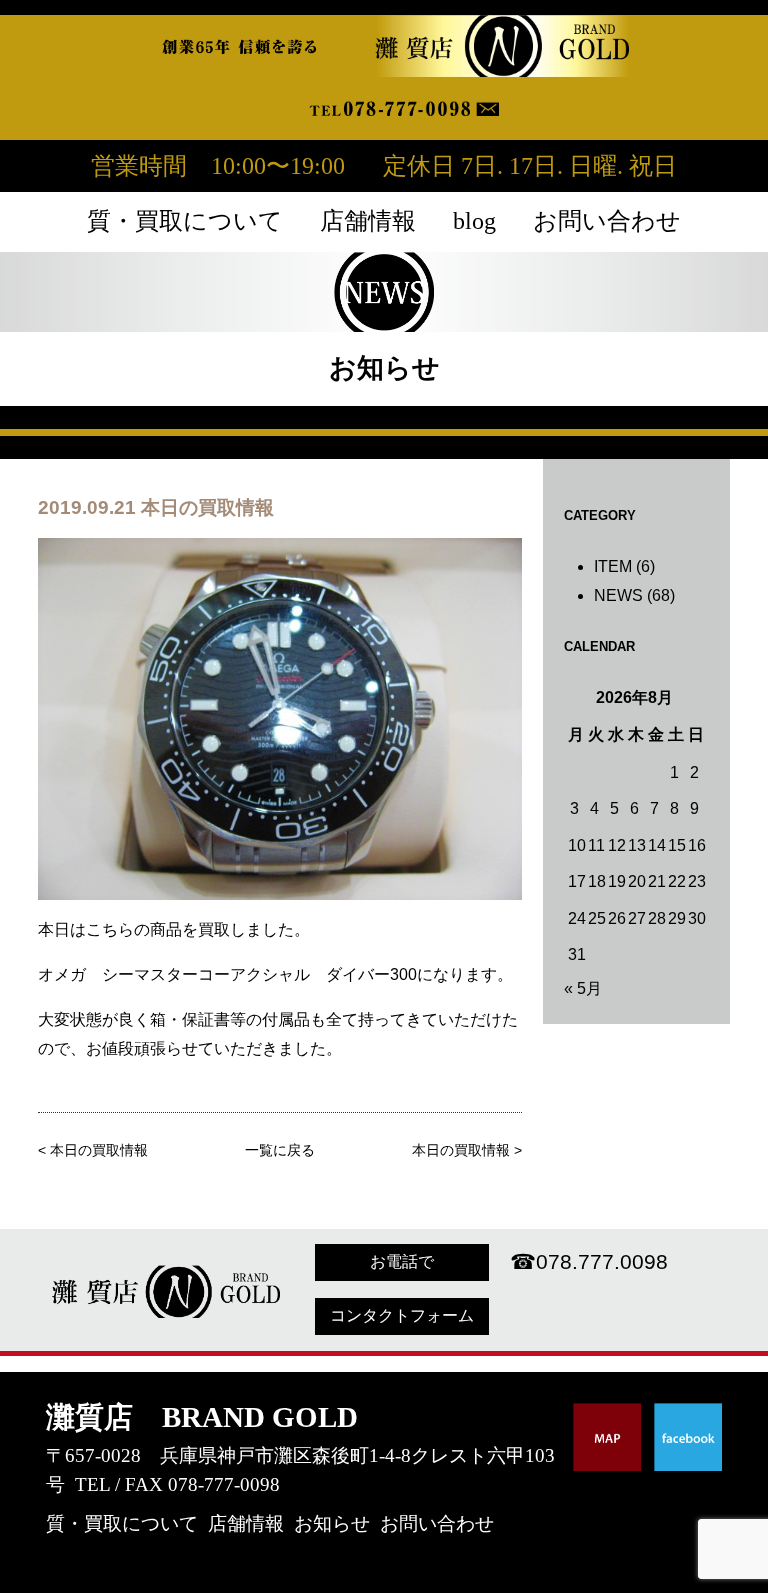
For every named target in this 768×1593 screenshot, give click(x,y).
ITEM (613, 566)
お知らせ (332, 1523)
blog (474, 221)
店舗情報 (368, 221)
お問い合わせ (607, 221)
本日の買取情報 (99, 1150)
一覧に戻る (280, 1150)
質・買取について (185, 221)
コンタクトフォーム (402, 1315)
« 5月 (583, 988)
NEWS (618, 595)
